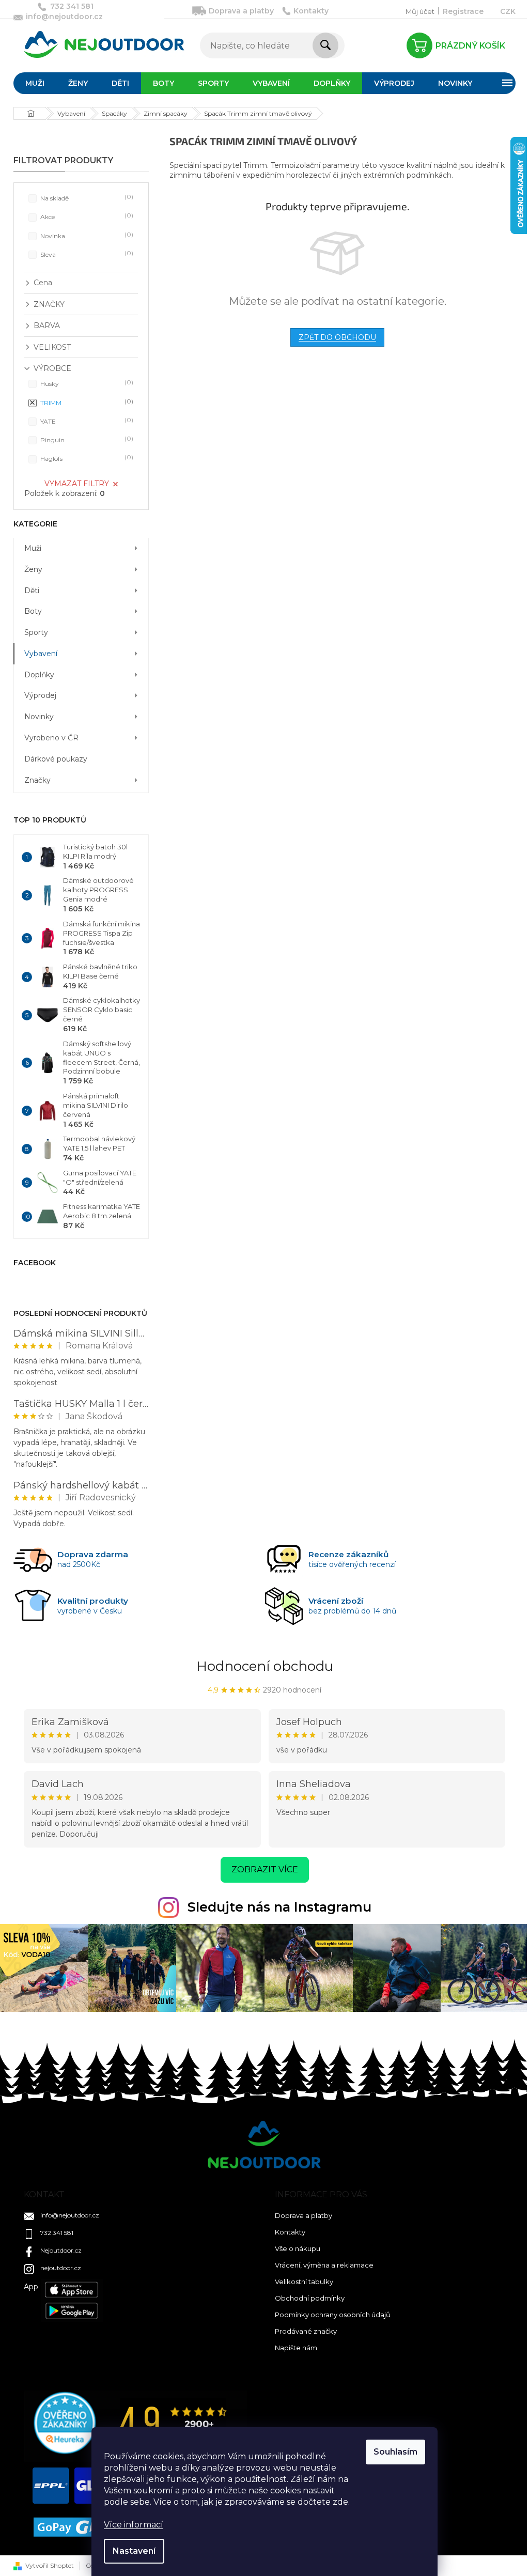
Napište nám (296, 2348)
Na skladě (86, 198)
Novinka (86, 235)
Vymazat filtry (77, 484)
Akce (86, 216)
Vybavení (41, 654)
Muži (33, 548)
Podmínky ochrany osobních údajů (333, 2315)
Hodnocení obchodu (265, 1666)
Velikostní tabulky (304, 2282)
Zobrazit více (265, 1869)
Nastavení (134, 2551)
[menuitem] (35, 83)
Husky (86, 383)
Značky (37, 780)
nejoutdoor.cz (61, 2268)
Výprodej (40, 695)
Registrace (463, 11)
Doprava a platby (241, 11)
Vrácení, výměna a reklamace (324, 2265)
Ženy (33, 569)
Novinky (39, 717)
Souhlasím (395, 2452)
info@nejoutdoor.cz (70, 2215)
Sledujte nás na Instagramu (279, 1907)
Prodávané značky (306, 2331)
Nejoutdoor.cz (61, 2250)
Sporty (36, 632)
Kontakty (311, 11)
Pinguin (86, 439)
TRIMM (86, 402)
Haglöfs (86, 458)
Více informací (134, 2525)
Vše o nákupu (298, 2248)
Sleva (86, 254)
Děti (32, 591)
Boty (33, 611)
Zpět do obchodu (337, 337)
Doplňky (39, 675)
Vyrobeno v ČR (51, 738)
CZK (508, 11)
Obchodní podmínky (310, 2298)
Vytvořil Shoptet (50, 2565)
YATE (86, 421)
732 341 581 (57, 2233)
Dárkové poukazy (56, 759)
